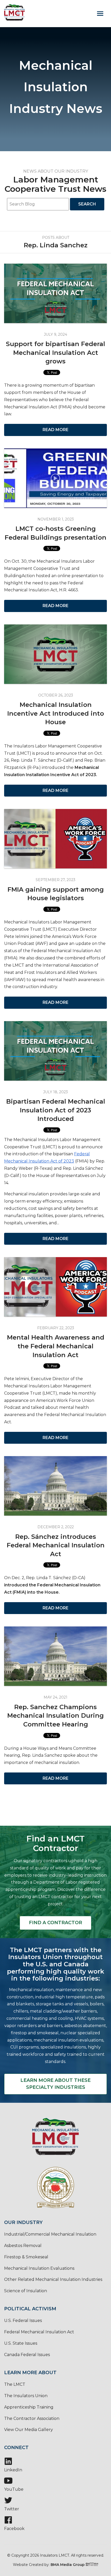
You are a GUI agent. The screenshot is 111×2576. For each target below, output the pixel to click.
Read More (55, 430)
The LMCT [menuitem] (15, 2384)
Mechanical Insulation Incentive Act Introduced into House (56, 713)
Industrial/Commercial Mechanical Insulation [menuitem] (50, 2234)
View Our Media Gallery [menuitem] (29, 2430)
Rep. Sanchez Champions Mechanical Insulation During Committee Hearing (55, 1716)
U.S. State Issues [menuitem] (21, 2343)
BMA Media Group (68, 2565)
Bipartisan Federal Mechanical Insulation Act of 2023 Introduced (56, 1110)
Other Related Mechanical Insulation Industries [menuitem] (53, 2279)
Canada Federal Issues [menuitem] (27, 2355)
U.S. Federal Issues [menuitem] (23, 2321)
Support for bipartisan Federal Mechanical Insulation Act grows (55, 353)
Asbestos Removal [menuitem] (23, 2246)
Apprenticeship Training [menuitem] (29, 2407)
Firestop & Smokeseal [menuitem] (26, 2257)
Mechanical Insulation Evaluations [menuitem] (39, 2268)
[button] (100, 13)
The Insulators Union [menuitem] (26, 2396)
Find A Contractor (55, 1923)
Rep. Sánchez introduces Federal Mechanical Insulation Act (56, 1545)
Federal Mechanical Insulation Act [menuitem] (39, 2332)
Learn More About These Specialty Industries (56, 2084)
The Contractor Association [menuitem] (32, 2418)
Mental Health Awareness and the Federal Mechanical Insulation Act (56, 1346)
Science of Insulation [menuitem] (26, 2291)
